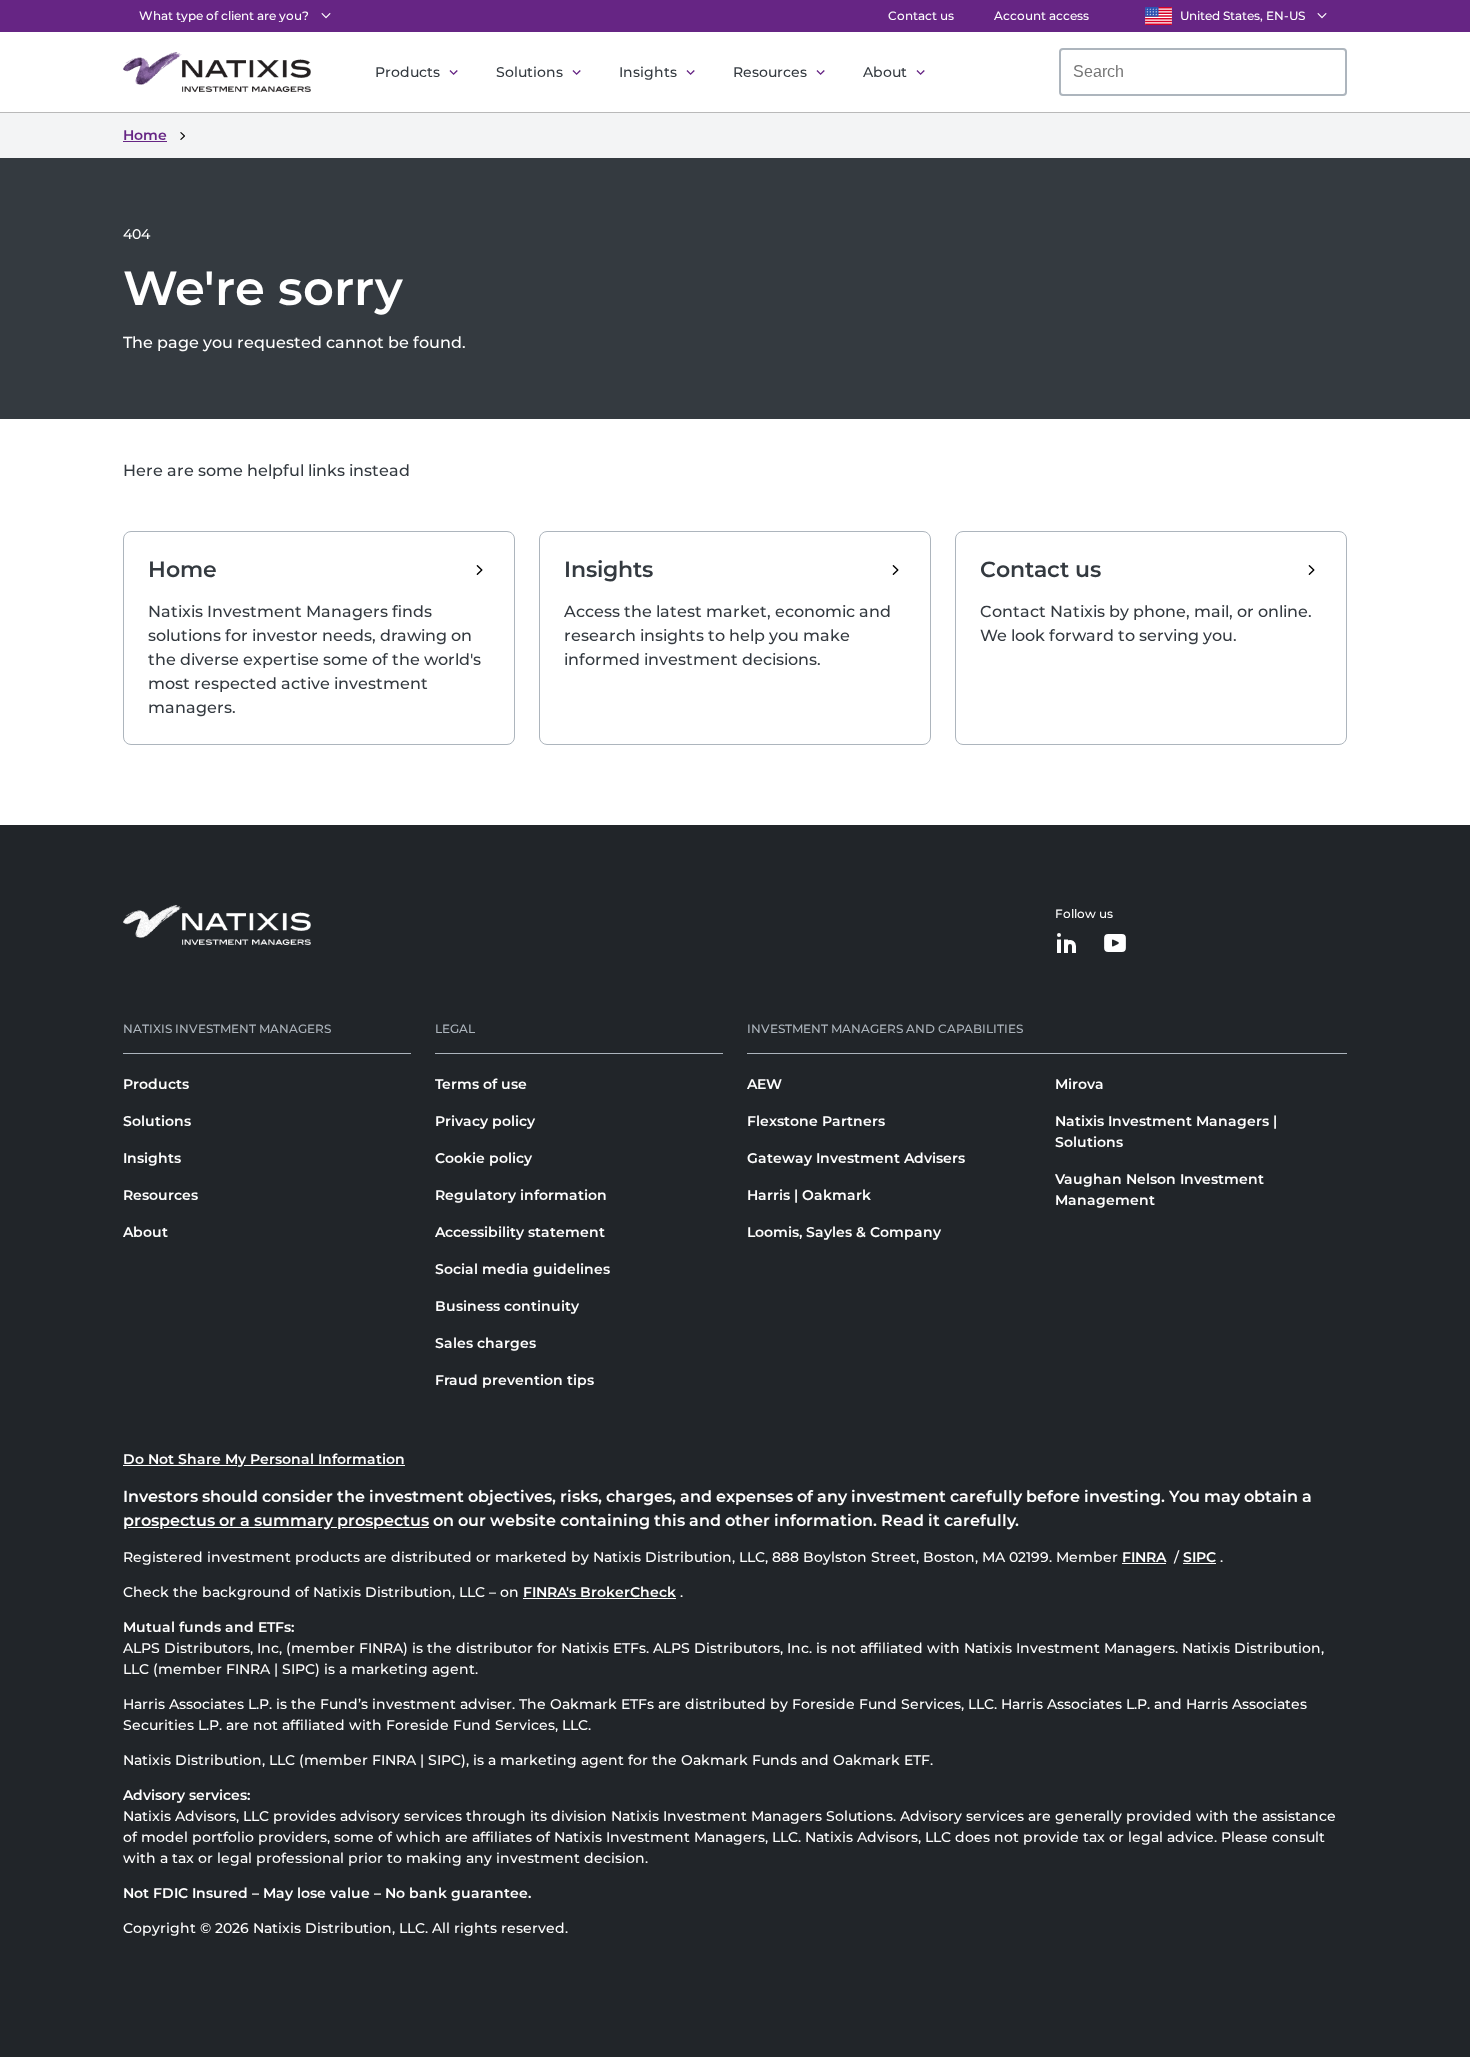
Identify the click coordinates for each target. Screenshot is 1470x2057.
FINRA (1146, 1557)
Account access (1041, 15)
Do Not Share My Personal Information (264, 1459)
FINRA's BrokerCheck (599, 1592)
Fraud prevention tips (514, 1380)
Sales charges (485, 1343)
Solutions (529, 72)
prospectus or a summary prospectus (276, 1520)
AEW (764, 1084)
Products (407, 72)
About (885, 72)
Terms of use (481, 1084)
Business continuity (507, 1306)
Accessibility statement (520, 1232)
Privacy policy (485, 1121)
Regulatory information (521, 1195)
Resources (770, 72)
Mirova (1079, 1084)
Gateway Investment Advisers (856, 1158)
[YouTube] (1115, 944)
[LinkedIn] (1067, 944)
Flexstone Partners (816, 1121)
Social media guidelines (522, 1269)
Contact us (921, 15)
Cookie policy (483, 1158)
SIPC (1201, 1557)
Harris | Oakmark (809, 1195)
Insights (648, 72)
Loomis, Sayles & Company (844, 1232)
